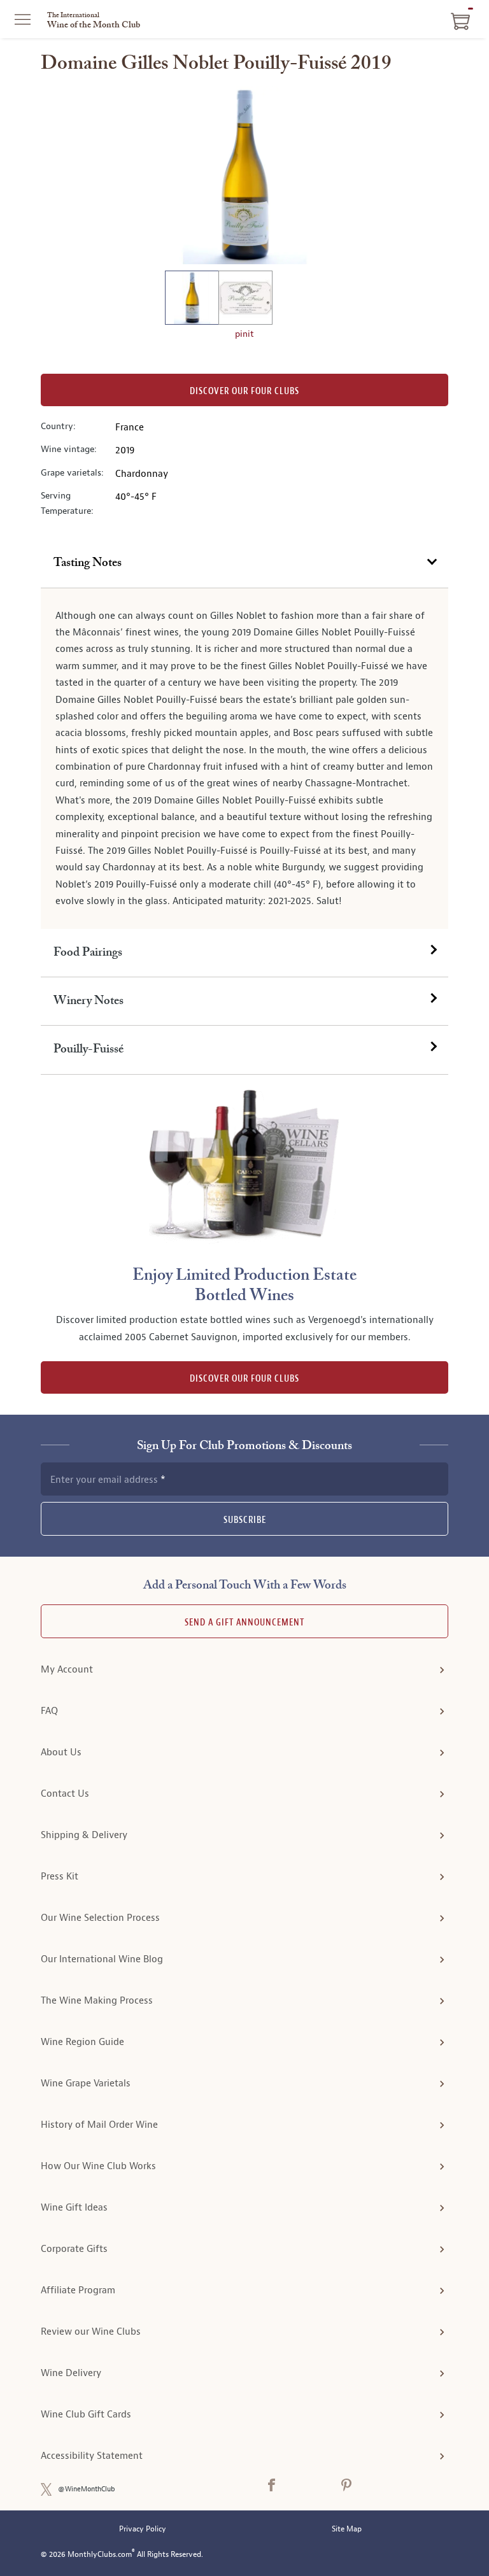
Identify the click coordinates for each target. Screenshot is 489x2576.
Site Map (347, 2529)
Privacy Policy (143, 2529)
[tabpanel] (244, 759)
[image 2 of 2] (245, 300)
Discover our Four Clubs (244, 391)
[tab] (244, 563)
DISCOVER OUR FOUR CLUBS (244, 1379)
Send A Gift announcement (244, 1623)
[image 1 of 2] (192, 300)
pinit (244, 334)
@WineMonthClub (87, 2489)
